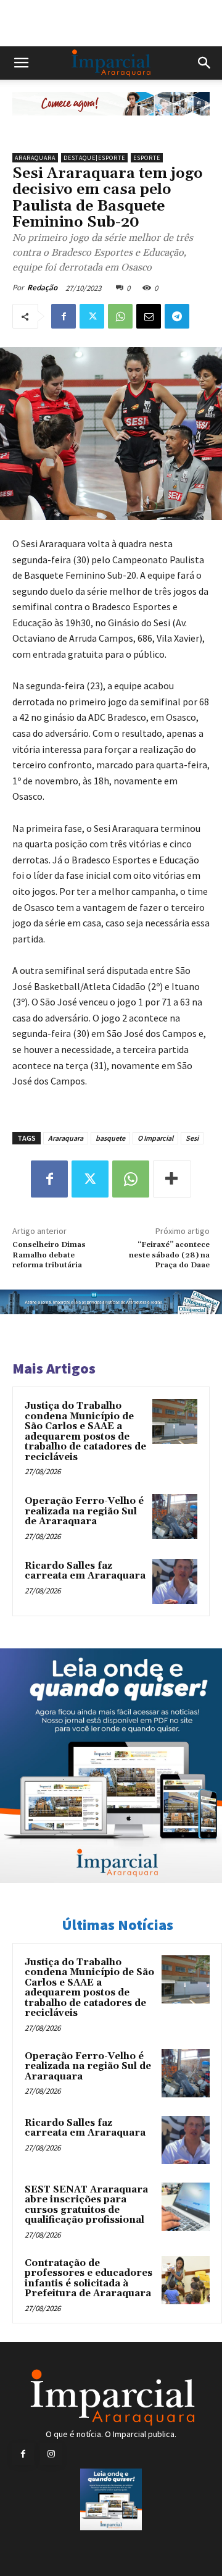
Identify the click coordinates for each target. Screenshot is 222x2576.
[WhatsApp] (120, 316)
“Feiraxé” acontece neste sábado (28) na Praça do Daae (169, 1255)
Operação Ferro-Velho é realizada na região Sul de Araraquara (84, 1511)
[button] (21, 63)
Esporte (147, 158)
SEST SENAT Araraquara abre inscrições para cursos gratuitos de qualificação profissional (86, 2205)
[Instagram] (51, 2454)
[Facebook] (64, 316)
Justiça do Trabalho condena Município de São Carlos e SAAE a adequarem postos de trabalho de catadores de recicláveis (85, 1432)
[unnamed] (111, 125)
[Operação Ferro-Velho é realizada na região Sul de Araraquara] (175, 1517)
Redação (42, 287)
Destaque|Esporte (94, 158)
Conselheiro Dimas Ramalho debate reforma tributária (49, 1255)
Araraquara (35, 158)
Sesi (192, 1138)
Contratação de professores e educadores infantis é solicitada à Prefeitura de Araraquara (88, 2279)
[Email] (149, 316)
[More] (172, 1179)
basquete (110, 1138)
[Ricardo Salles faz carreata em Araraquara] (175, 1581)
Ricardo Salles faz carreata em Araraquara (85, 1571)
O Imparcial (155, 1138)
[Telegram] (177, 316)
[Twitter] (92, 316)
